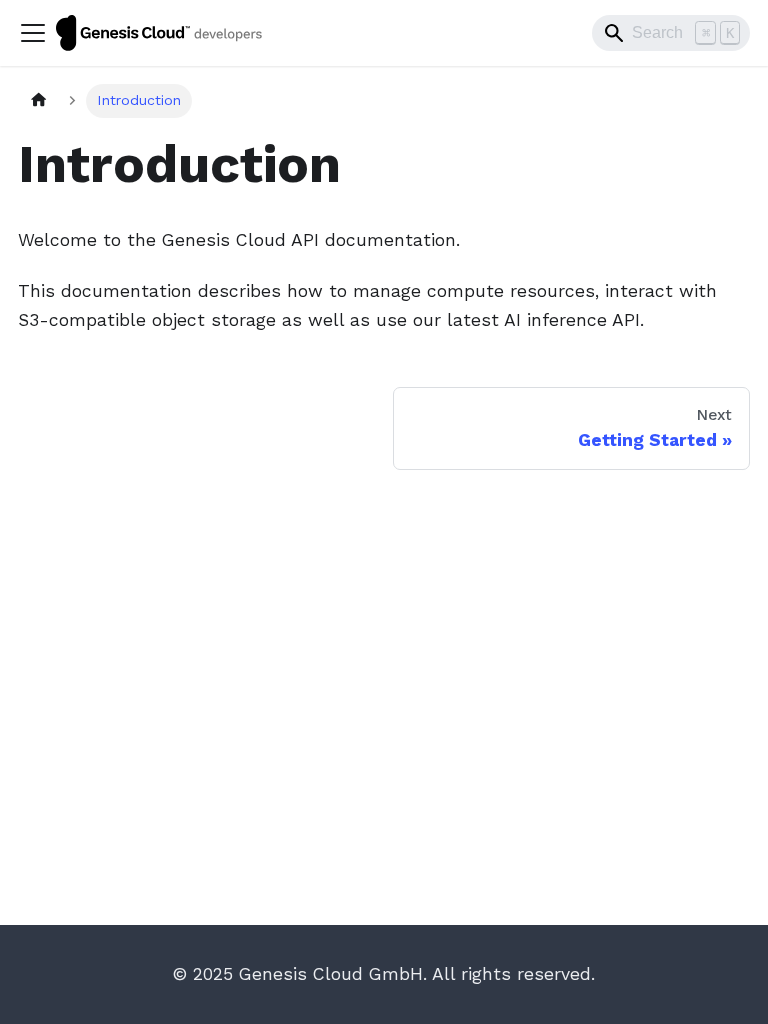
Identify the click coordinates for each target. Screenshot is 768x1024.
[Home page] (39, 101)
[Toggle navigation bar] (33, 33)
